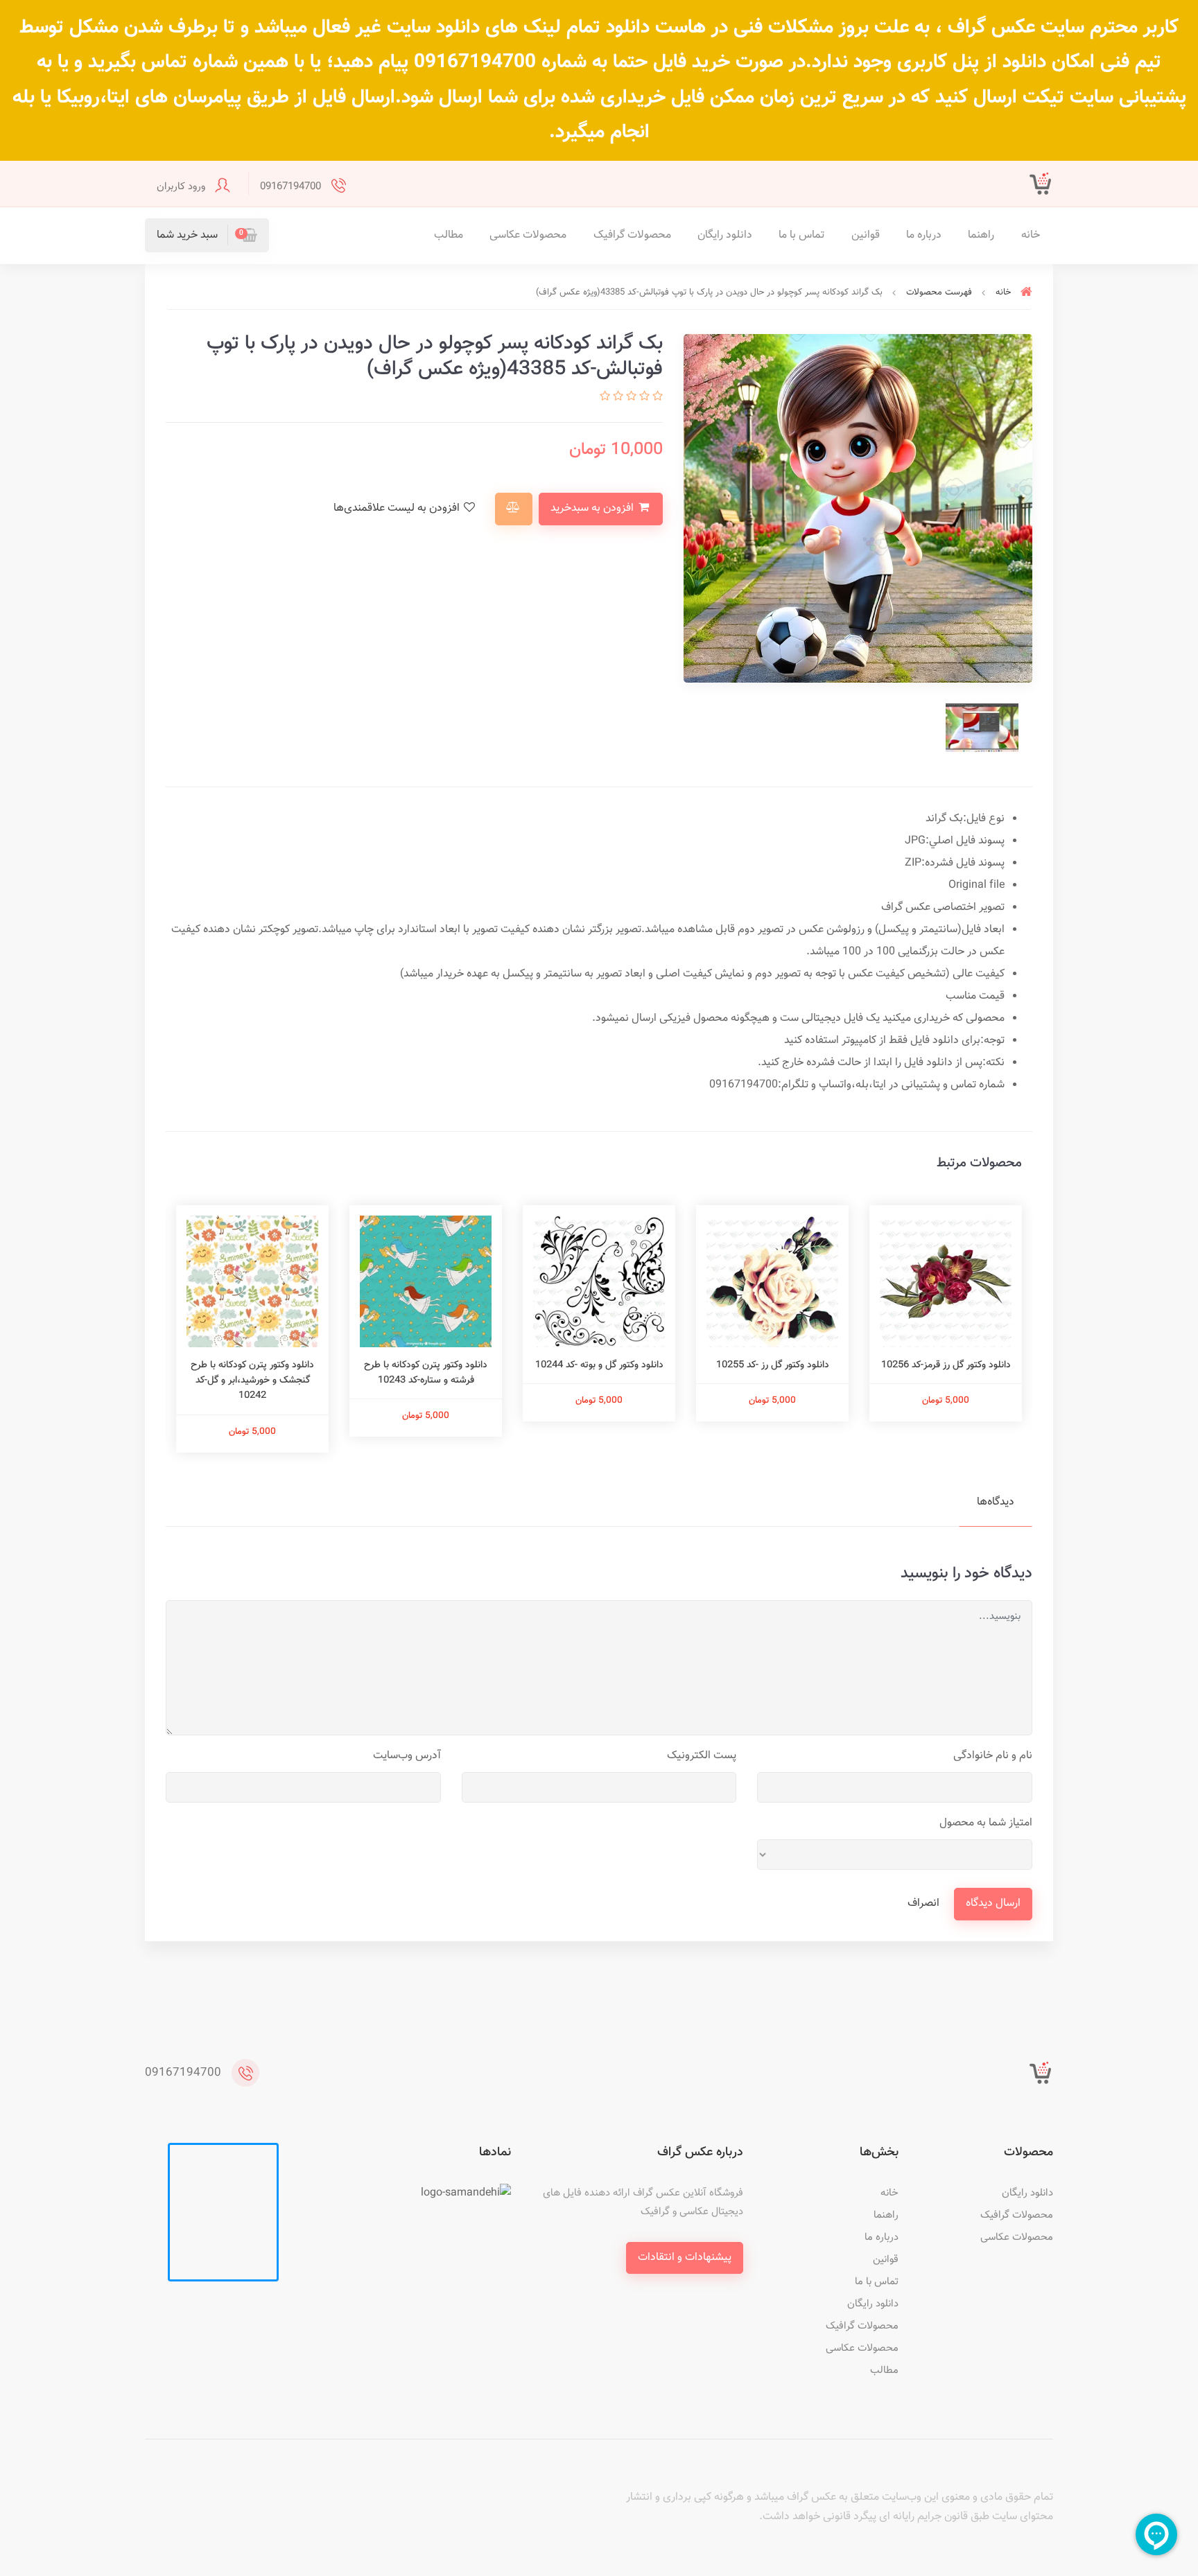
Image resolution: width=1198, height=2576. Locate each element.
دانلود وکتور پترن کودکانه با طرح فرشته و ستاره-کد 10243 (426, 1373)
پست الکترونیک (702, 1756)
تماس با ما (801, 235)
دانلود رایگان (725, 235)
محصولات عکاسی (528, 235)
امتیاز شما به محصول (986, 1823)
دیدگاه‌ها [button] (996, 1502)
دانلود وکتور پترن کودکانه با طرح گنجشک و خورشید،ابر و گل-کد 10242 (252, 1381)
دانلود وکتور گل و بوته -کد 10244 (599, 1365)
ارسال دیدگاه (993, 1903)
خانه (1031, 235)
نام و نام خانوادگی (993, 1756)
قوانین (866, 235)
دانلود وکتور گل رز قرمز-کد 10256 (946, 1365)
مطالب (449, 235)
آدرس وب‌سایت (407, 1756)
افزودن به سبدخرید (593, 508)
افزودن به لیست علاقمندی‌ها (398, 508)
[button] (207, 235)
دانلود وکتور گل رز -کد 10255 (773, 1365)
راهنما (981, 235)
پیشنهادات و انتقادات (685, 2258)
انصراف (923, 1903)
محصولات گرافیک (632, 235)
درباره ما (924, 235)
